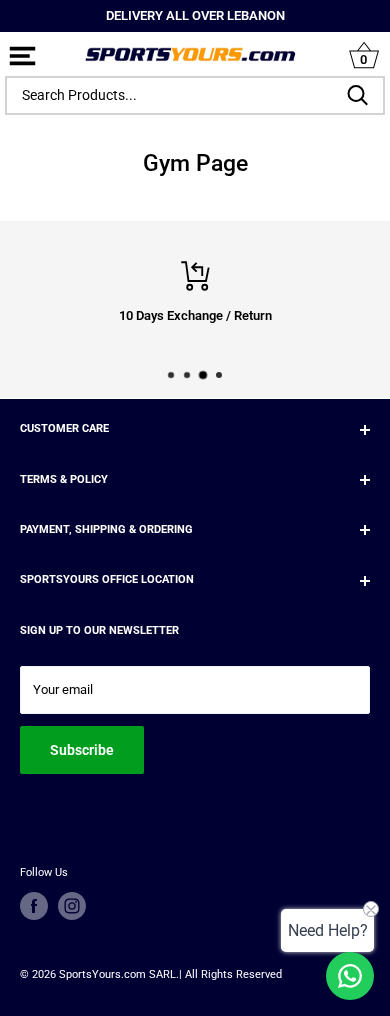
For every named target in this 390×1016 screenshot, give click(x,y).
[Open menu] (22, 57)
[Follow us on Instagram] (72, 906)
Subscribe (82, 750)
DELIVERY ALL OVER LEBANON (195, 15)
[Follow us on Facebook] (34, 906)
